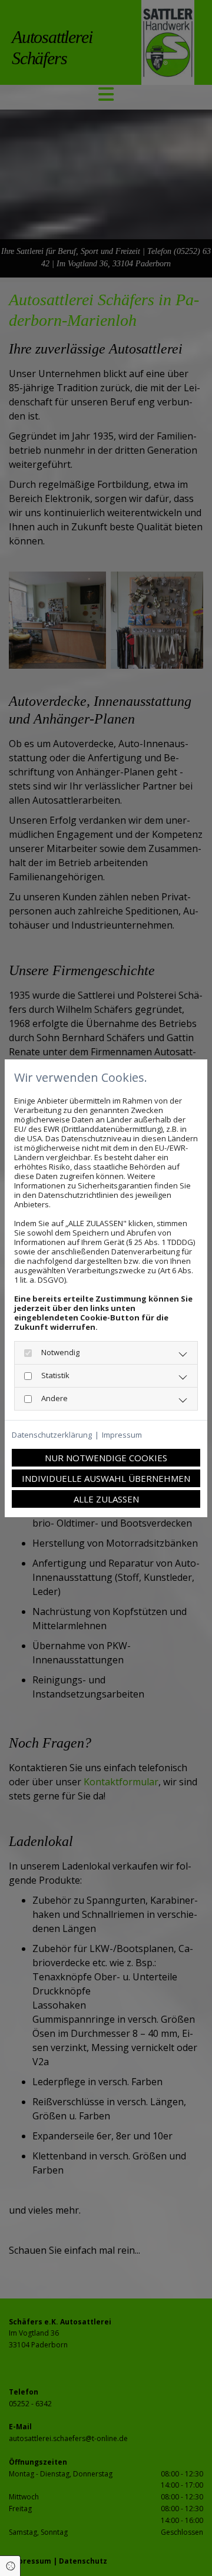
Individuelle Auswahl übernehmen (106, 1478)
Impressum (122, 1435)
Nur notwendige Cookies (106, 1458)
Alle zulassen (106, 1499)
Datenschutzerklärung (52, 1435)
